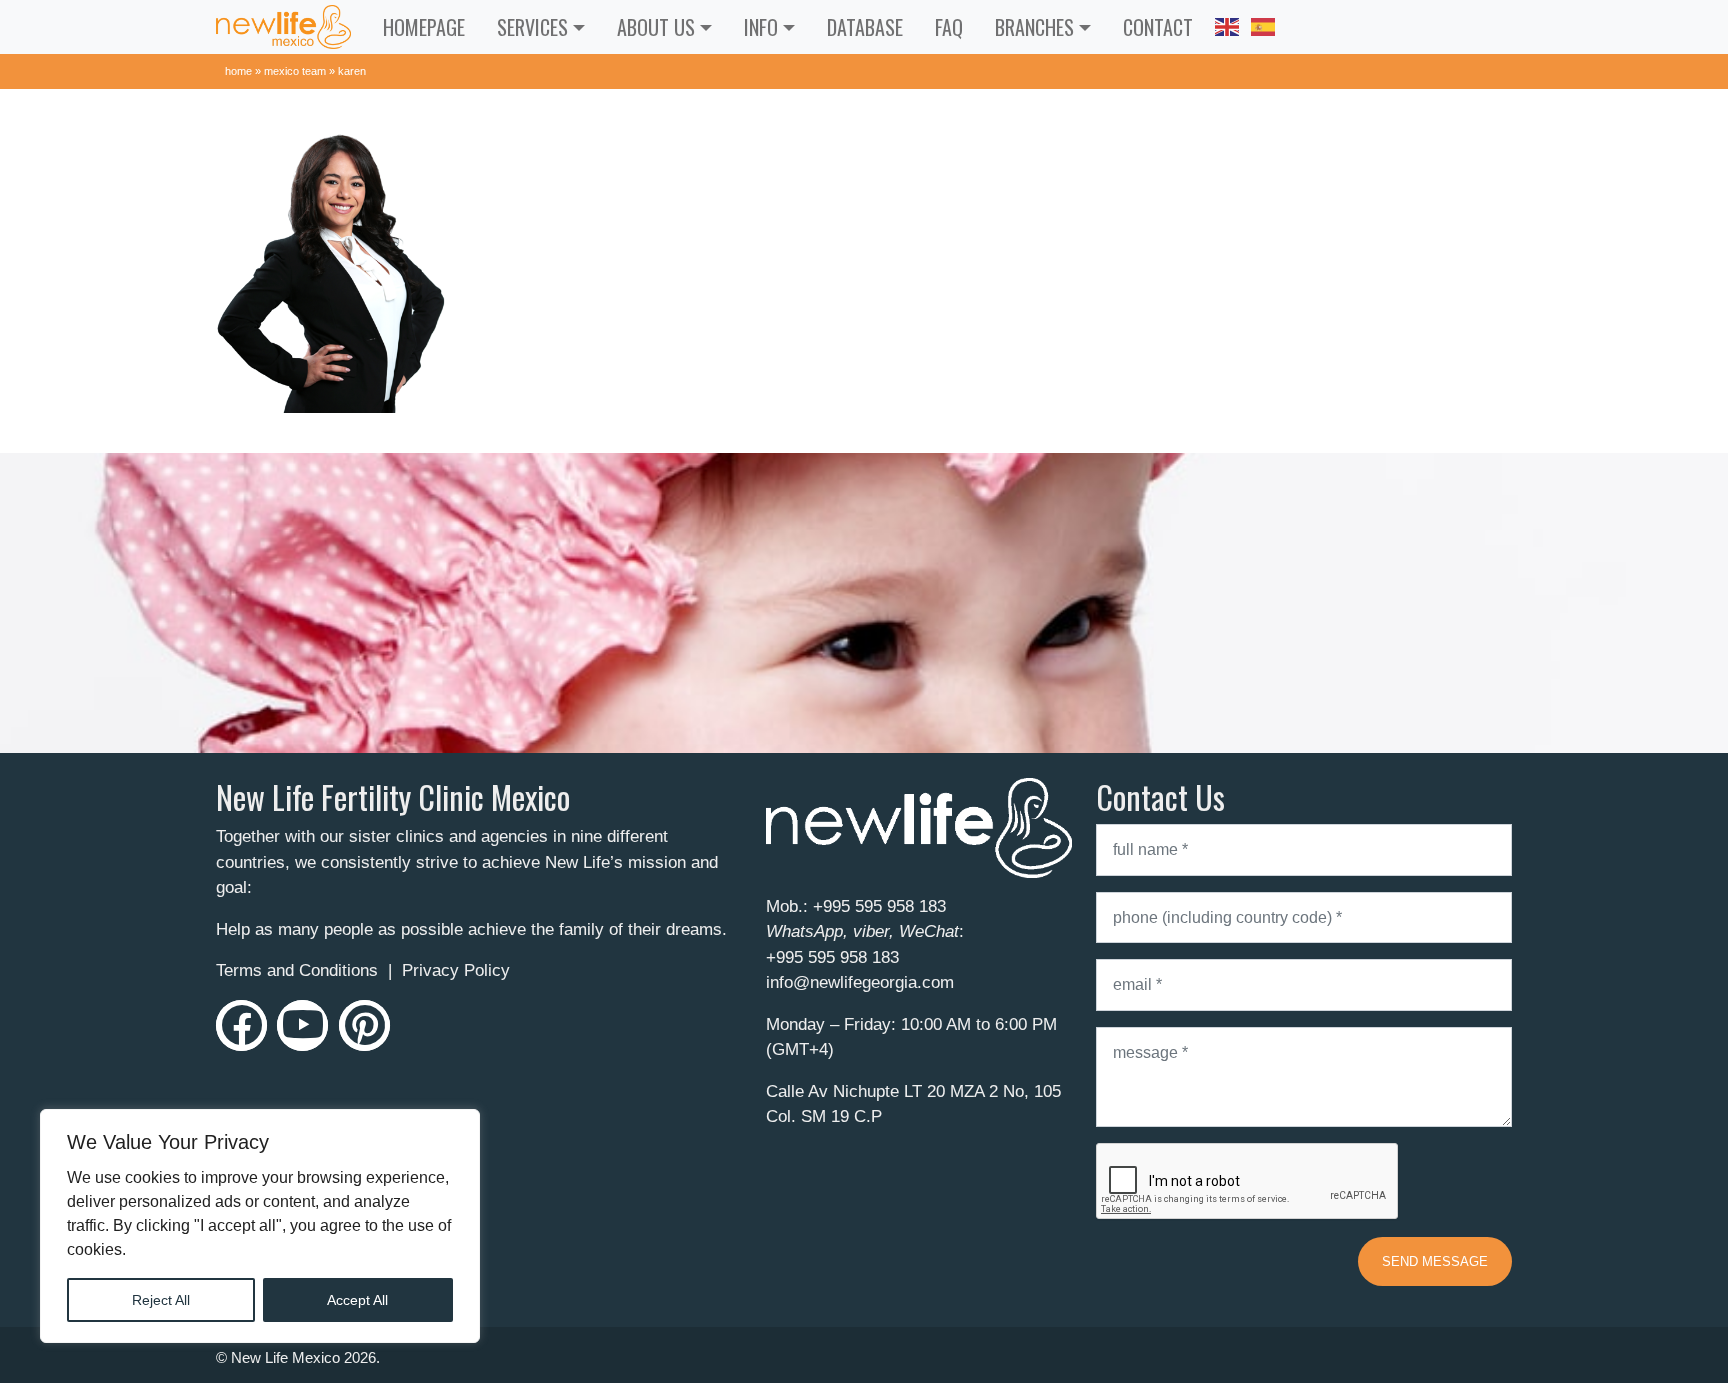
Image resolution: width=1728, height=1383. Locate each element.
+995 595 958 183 (879, 906)
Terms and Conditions (297, 970)
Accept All (357, 1300)
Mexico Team (295, 71)
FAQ (949, 27)
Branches (1034, 27)
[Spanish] (1263, 24)
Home (238, 71)
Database (865, 27)
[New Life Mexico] (283, 27)
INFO (761, 27)
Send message (1435, 1261)
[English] (1227, 24)
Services (532, 27)
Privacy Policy (456, 970)
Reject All (161, 1300)
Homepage (424, 27)
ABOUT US (656, 27)
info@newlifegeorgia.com (860, 982)
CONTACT (1158, 27)
